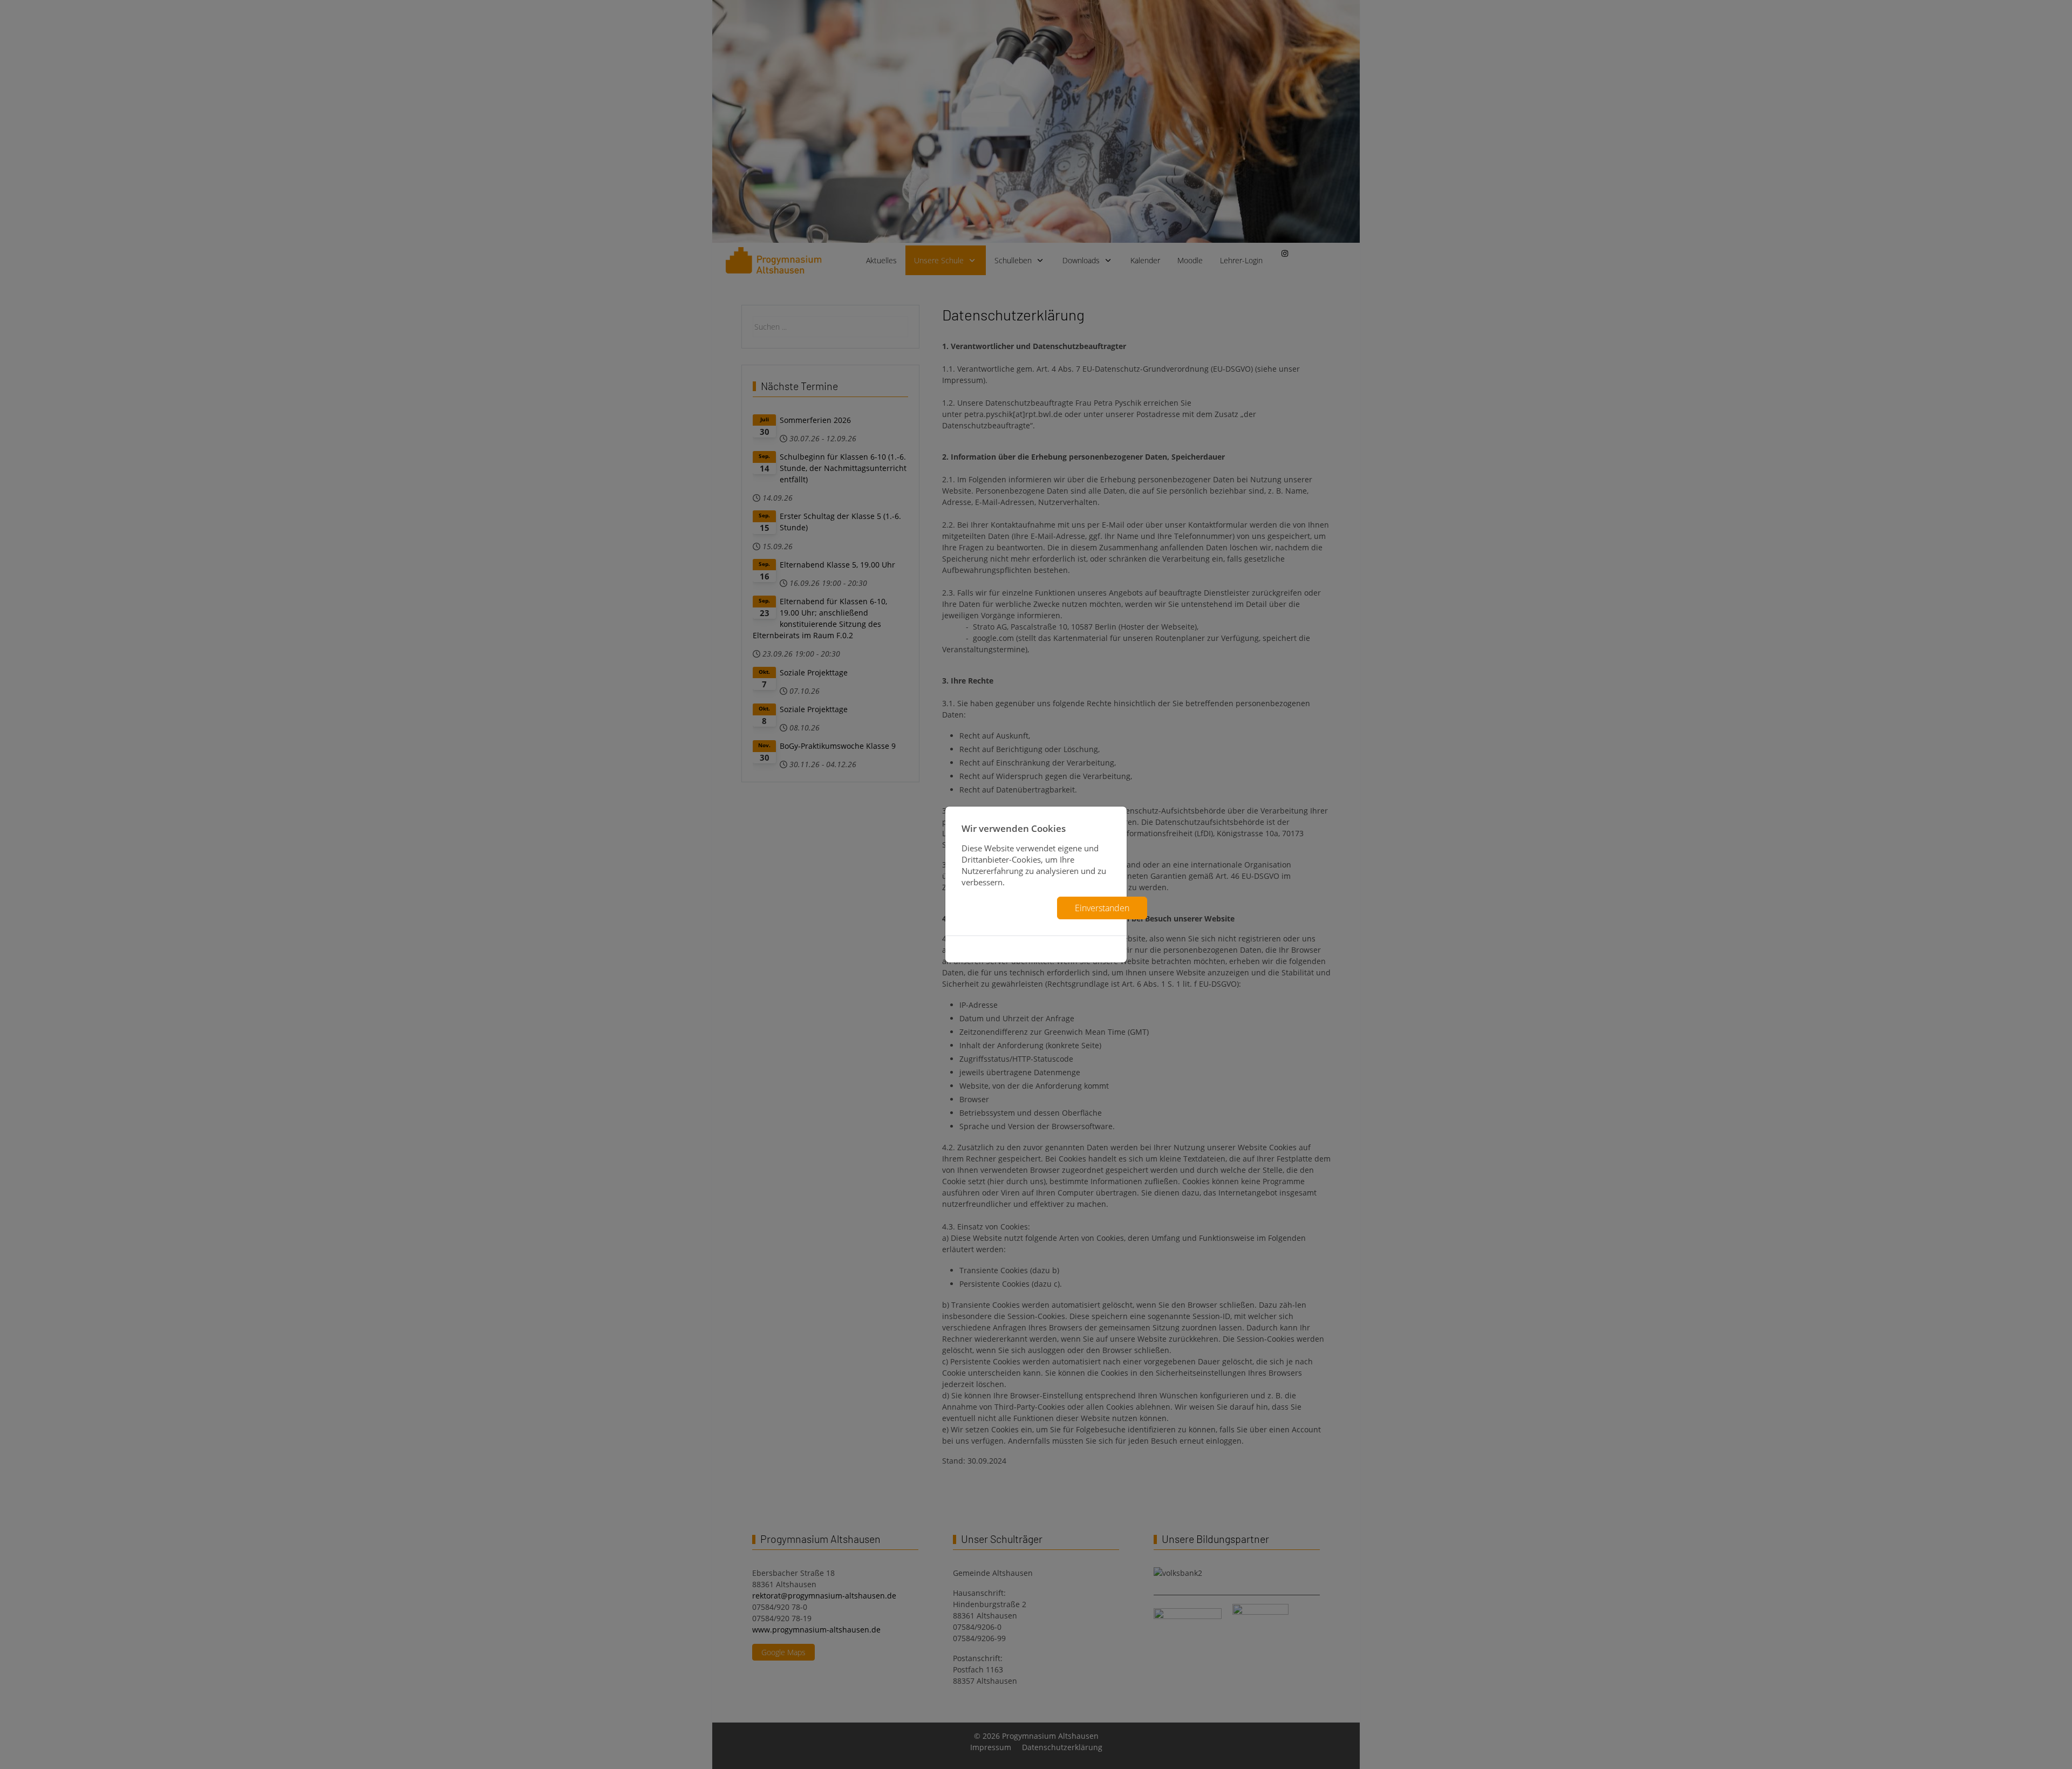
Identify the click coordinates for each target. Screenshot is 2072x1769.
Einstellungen (1005, 908)
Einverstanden (1102, 908)
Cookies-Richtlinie (1036, 949)
